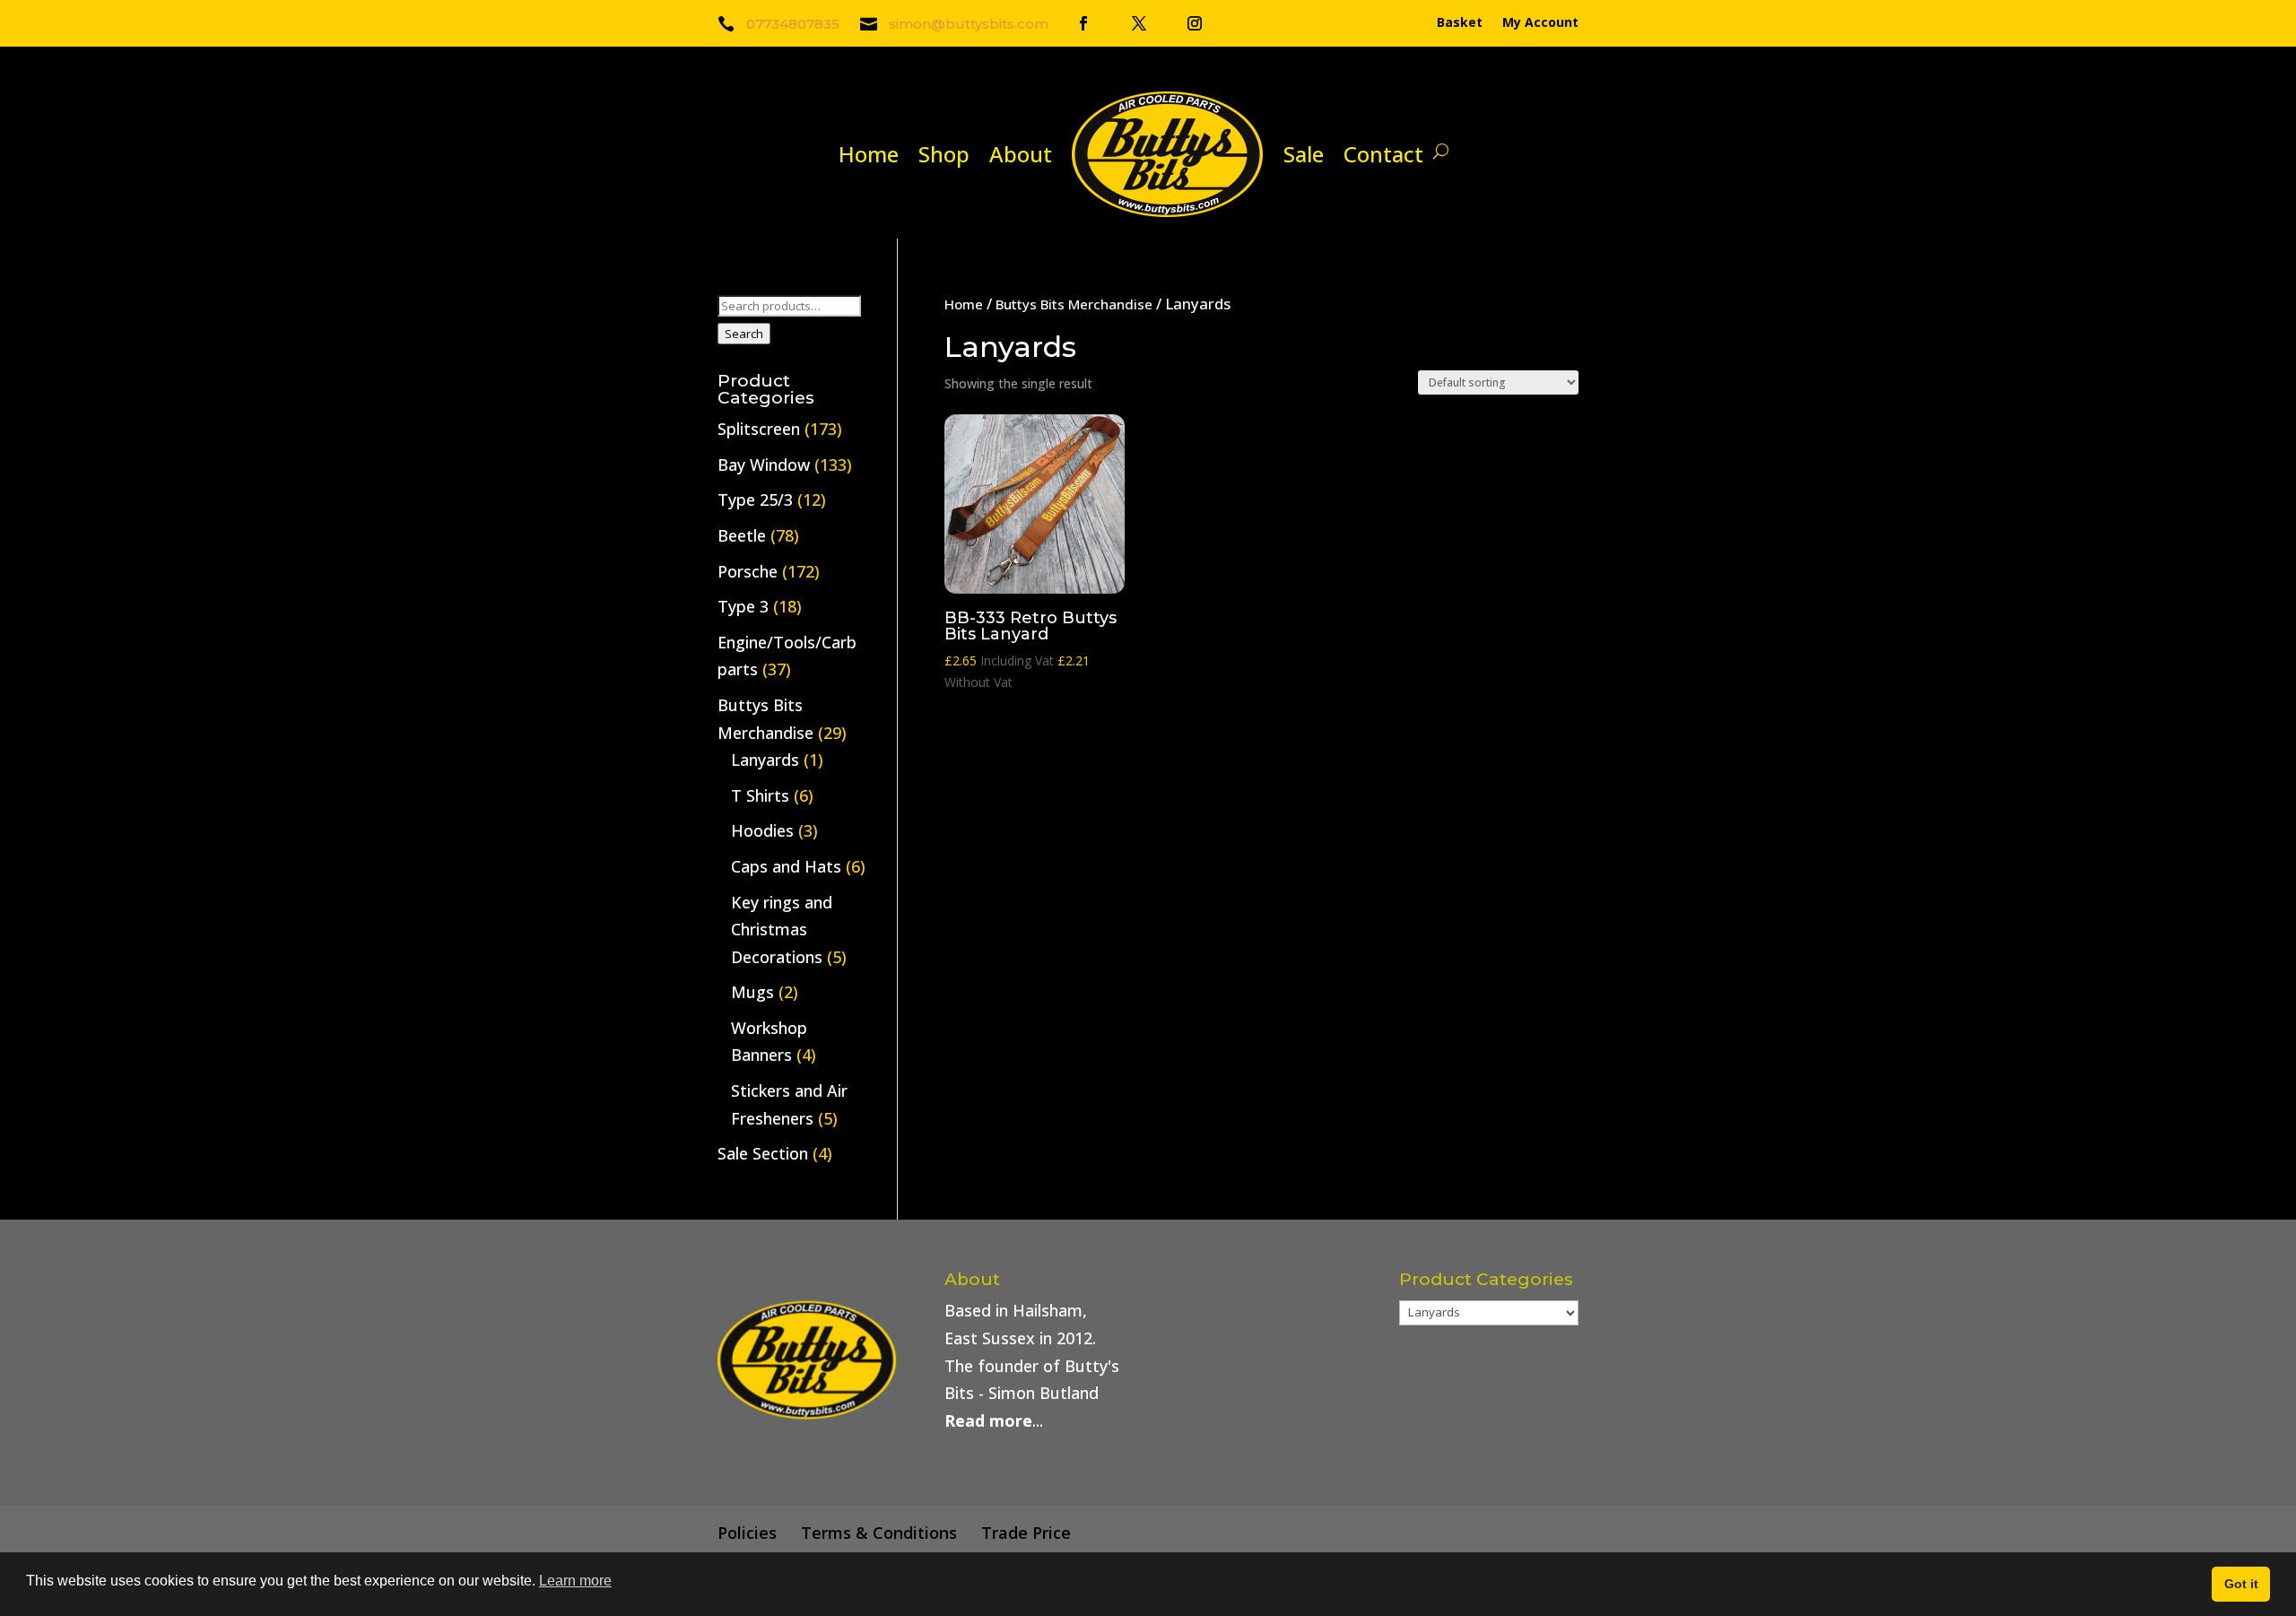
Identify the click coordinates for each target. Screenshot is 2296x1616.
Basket (1460, 23)
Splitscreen (759, 429)
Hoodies (762, 830)
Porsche (748, 571)
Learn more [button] (575, 1581)
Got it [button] (2241, 1584)
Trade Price (1026, 1533)
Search (744, 334)
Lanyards (765, 760)
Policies (747, 1533)
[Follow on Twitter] (1139, 23)
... (994, 1421)
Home (869, 154)
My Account (1540, 23)
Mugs (752, 992)
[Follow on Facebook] (1083, 23)
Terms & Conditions (879, 1533)
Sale (1304, 154)
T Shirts (760, 795)
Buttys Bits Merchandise (1074, 304)
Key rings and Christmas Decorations (782, 930)
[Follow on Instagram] (1195, 23)
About (1021, 154)
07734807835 (793, 24)
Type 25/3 (755, 500)
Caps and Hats (786, 866)
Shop (944, 154)
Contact (1383, 154)
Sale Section (763, 1153)
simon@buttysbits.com (969, 24)
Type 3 (743, 606)
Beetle (742, 535)
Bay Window (764, 465)
